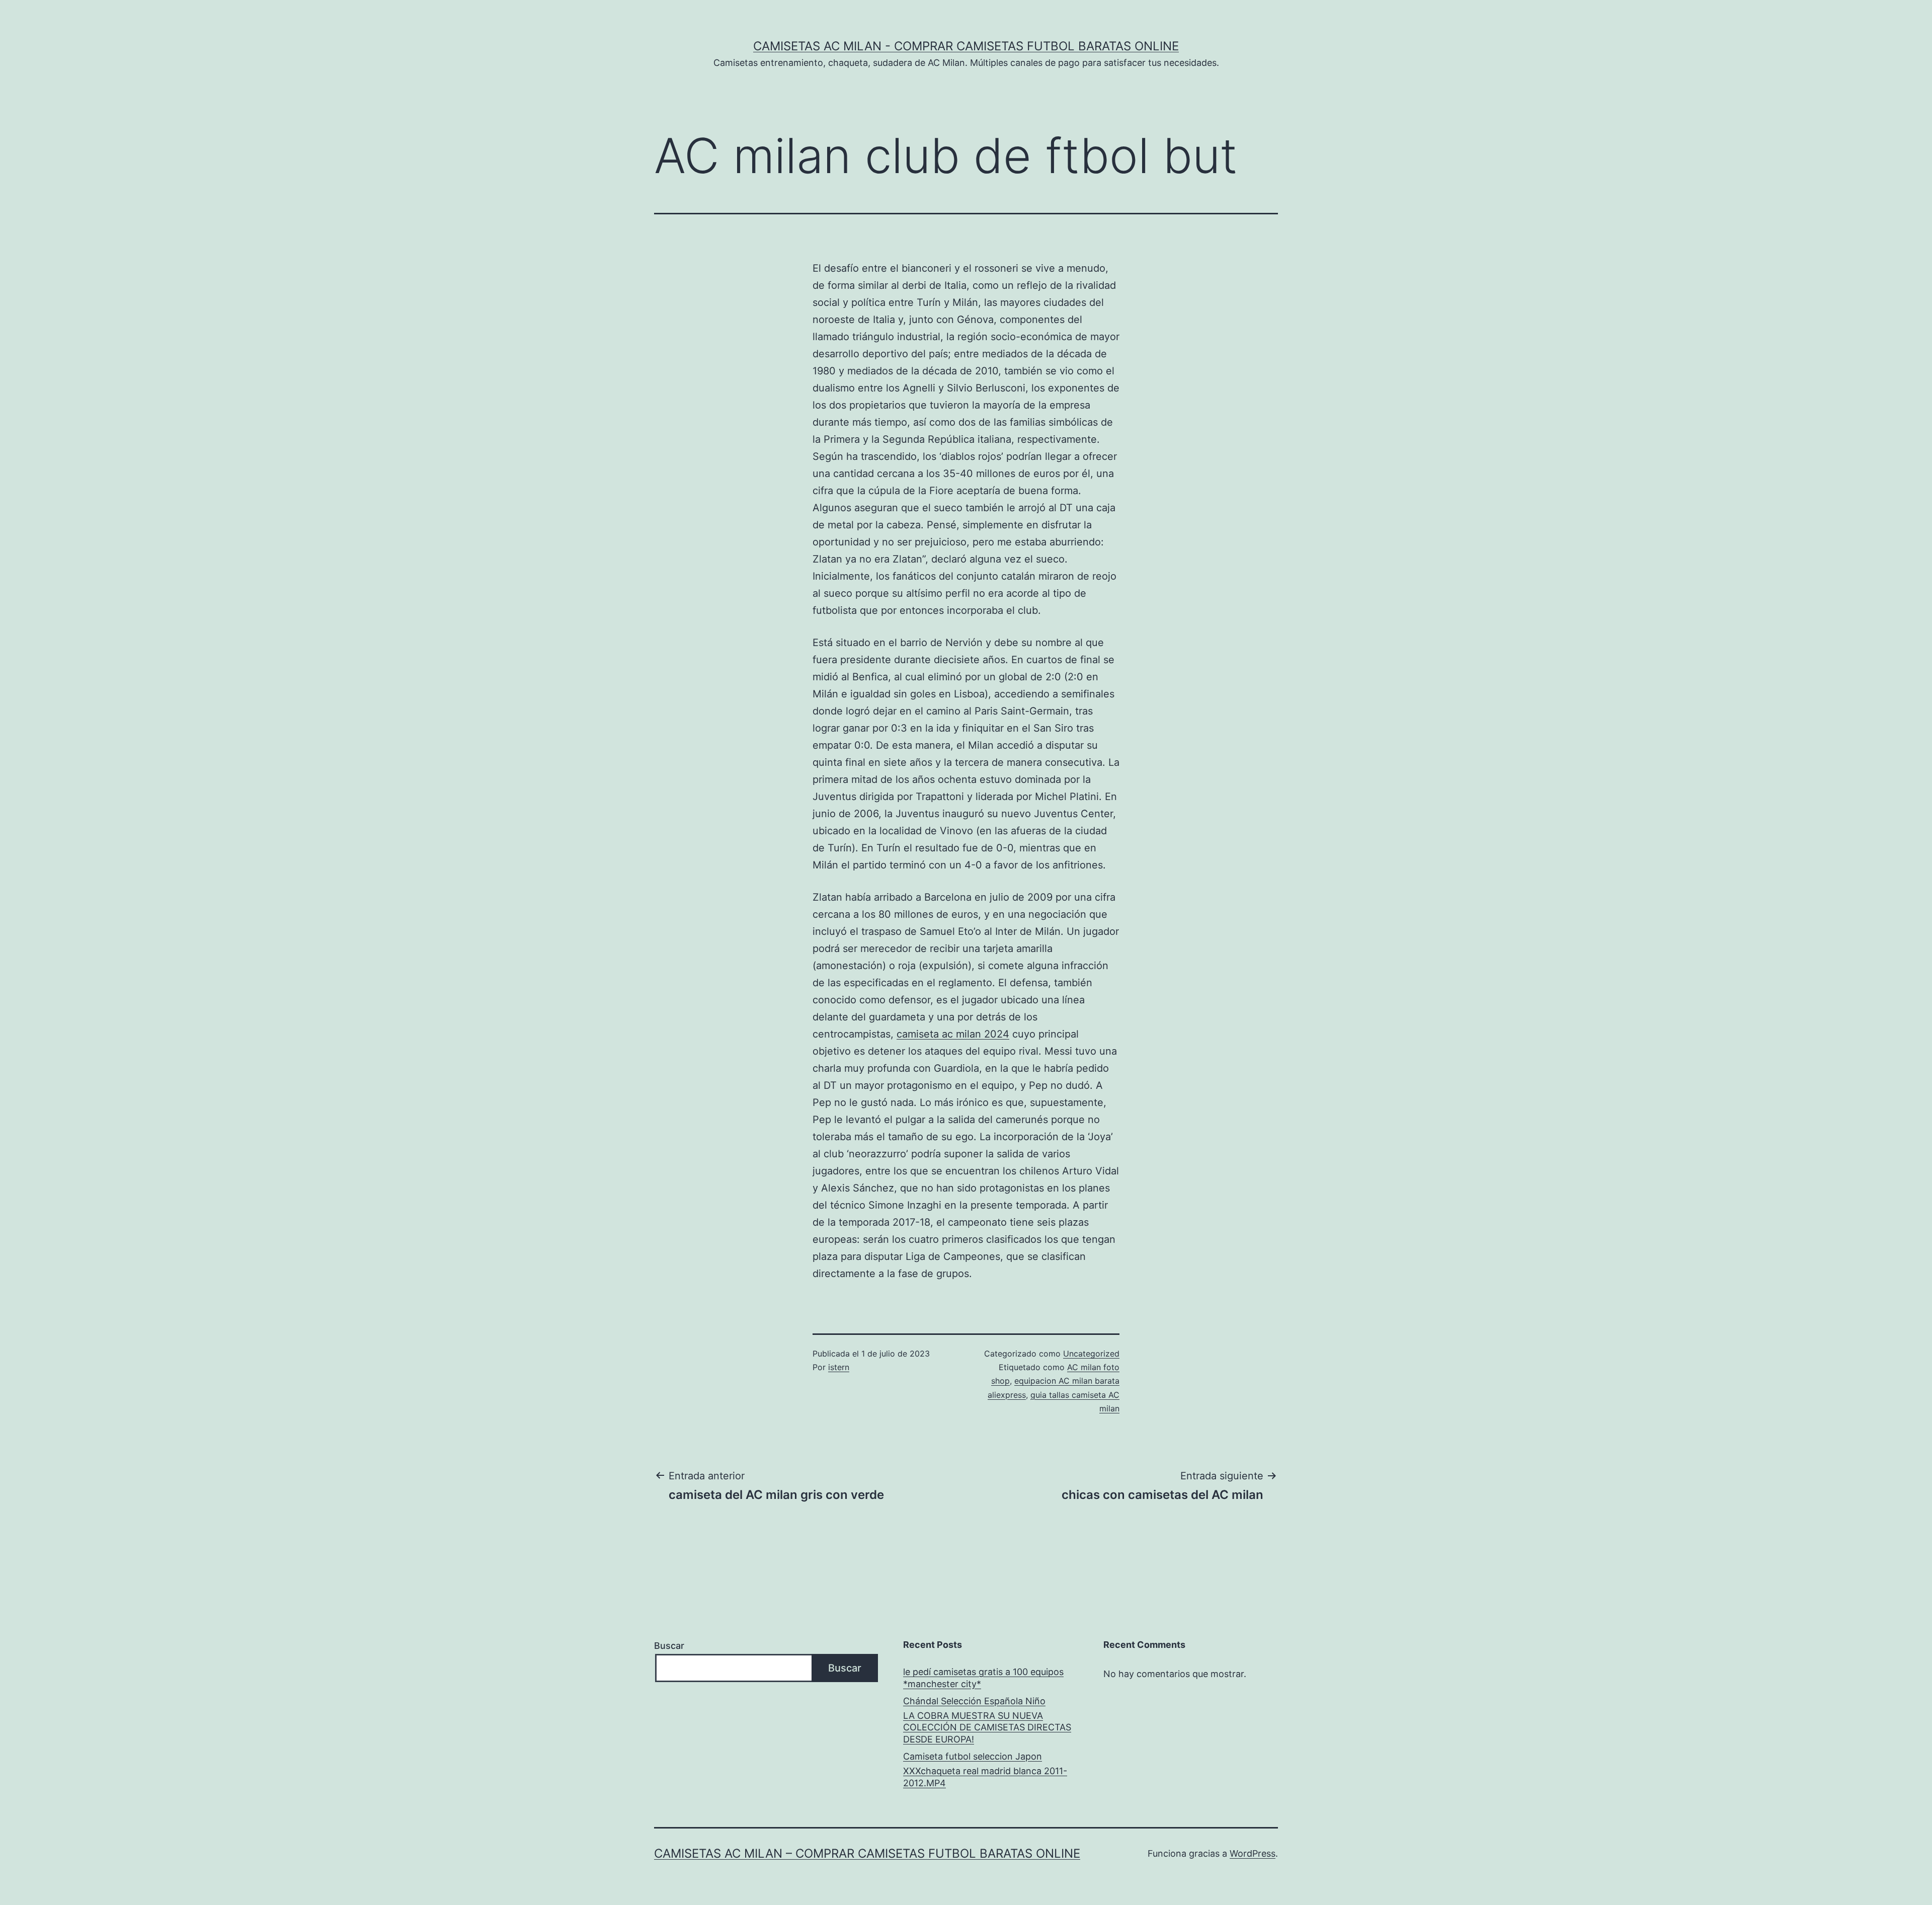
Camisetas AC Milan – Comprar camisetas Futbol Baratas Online (867, 1853)
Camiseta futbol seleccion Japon (973, 1756)
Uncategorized (1091, 1354)
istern (839, 1367)
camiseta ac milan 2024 (953, 1034)
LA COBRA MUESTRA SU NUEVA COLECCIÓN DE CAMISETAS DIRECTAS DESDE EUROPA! (987, 1727)
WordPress (1253, 1853)
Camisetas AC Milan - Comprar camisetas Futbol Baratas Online (966, 46)
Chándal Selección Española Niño (974, 1701)
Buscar (669, 1646)
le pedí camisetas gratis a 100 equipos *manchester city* (983, 1678)
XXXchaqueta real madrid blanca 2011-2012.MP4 (985, 1777)
